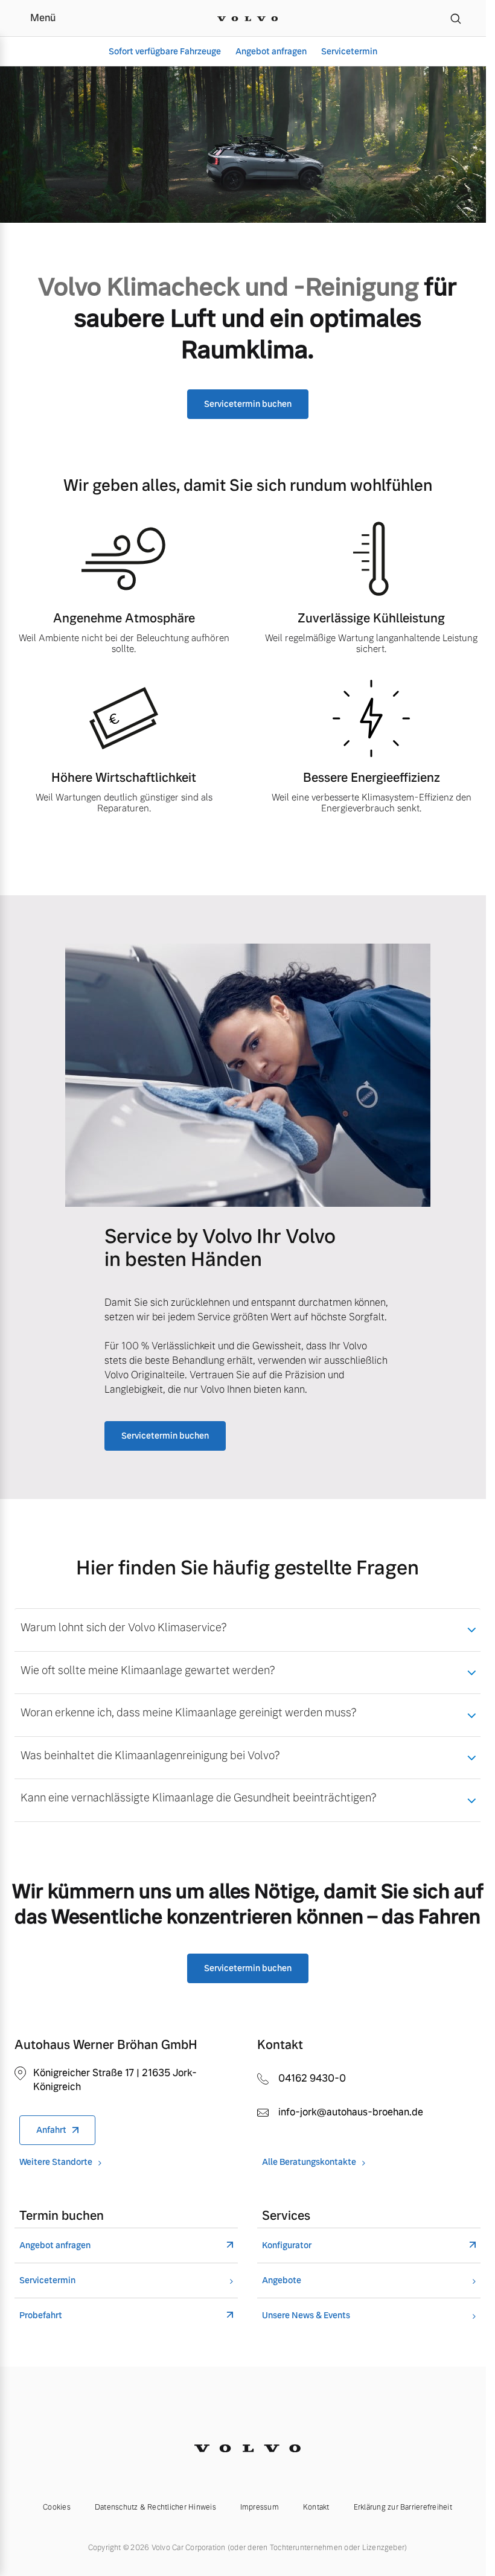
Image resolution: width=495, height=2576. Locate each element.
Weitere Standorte (56, 2162)
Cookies (57, 2507)
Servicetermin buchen (248, 404)
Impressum (260, 2507)
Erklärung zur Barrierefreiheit (403, 2507)
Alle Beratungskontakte (309, 2162)
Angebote (282, 2280)
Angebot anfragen (271, 51)
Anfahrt (51, 2130)
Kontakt (316, 2507)
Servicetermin (349, 51)
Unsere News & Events (306, 2316)
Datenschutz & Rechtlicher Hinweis (155, 2507)
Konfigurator (287, 2245)
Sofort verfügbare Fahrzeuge (165, 51)
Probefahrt (41, 2316)
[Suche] (456, 18)
